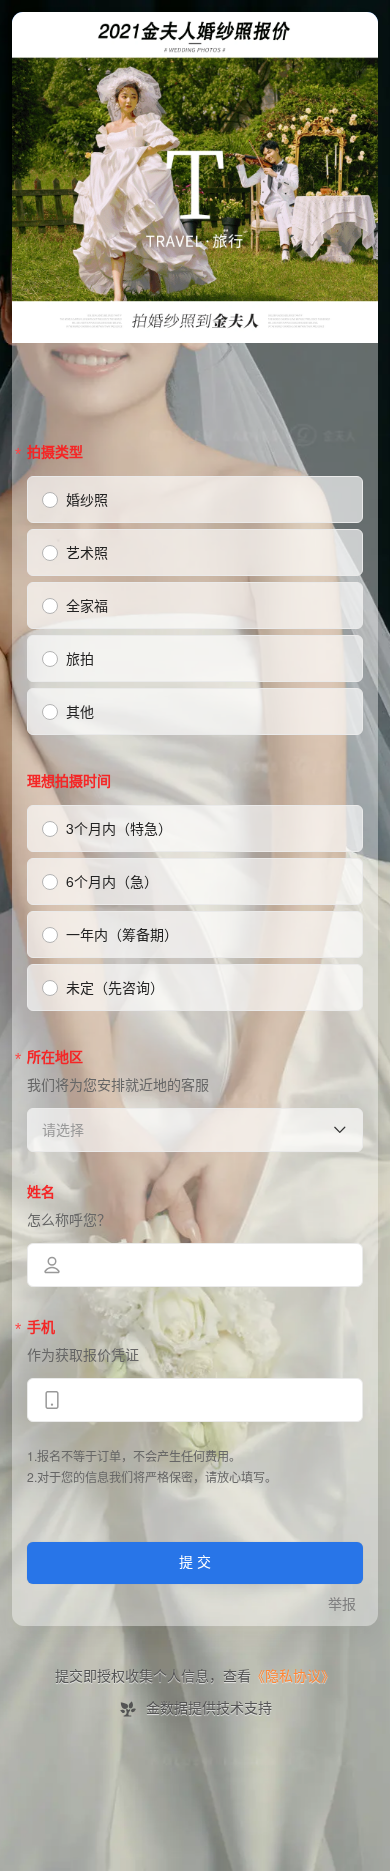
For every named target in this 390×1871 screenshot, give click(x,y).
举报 (342, 1604)
